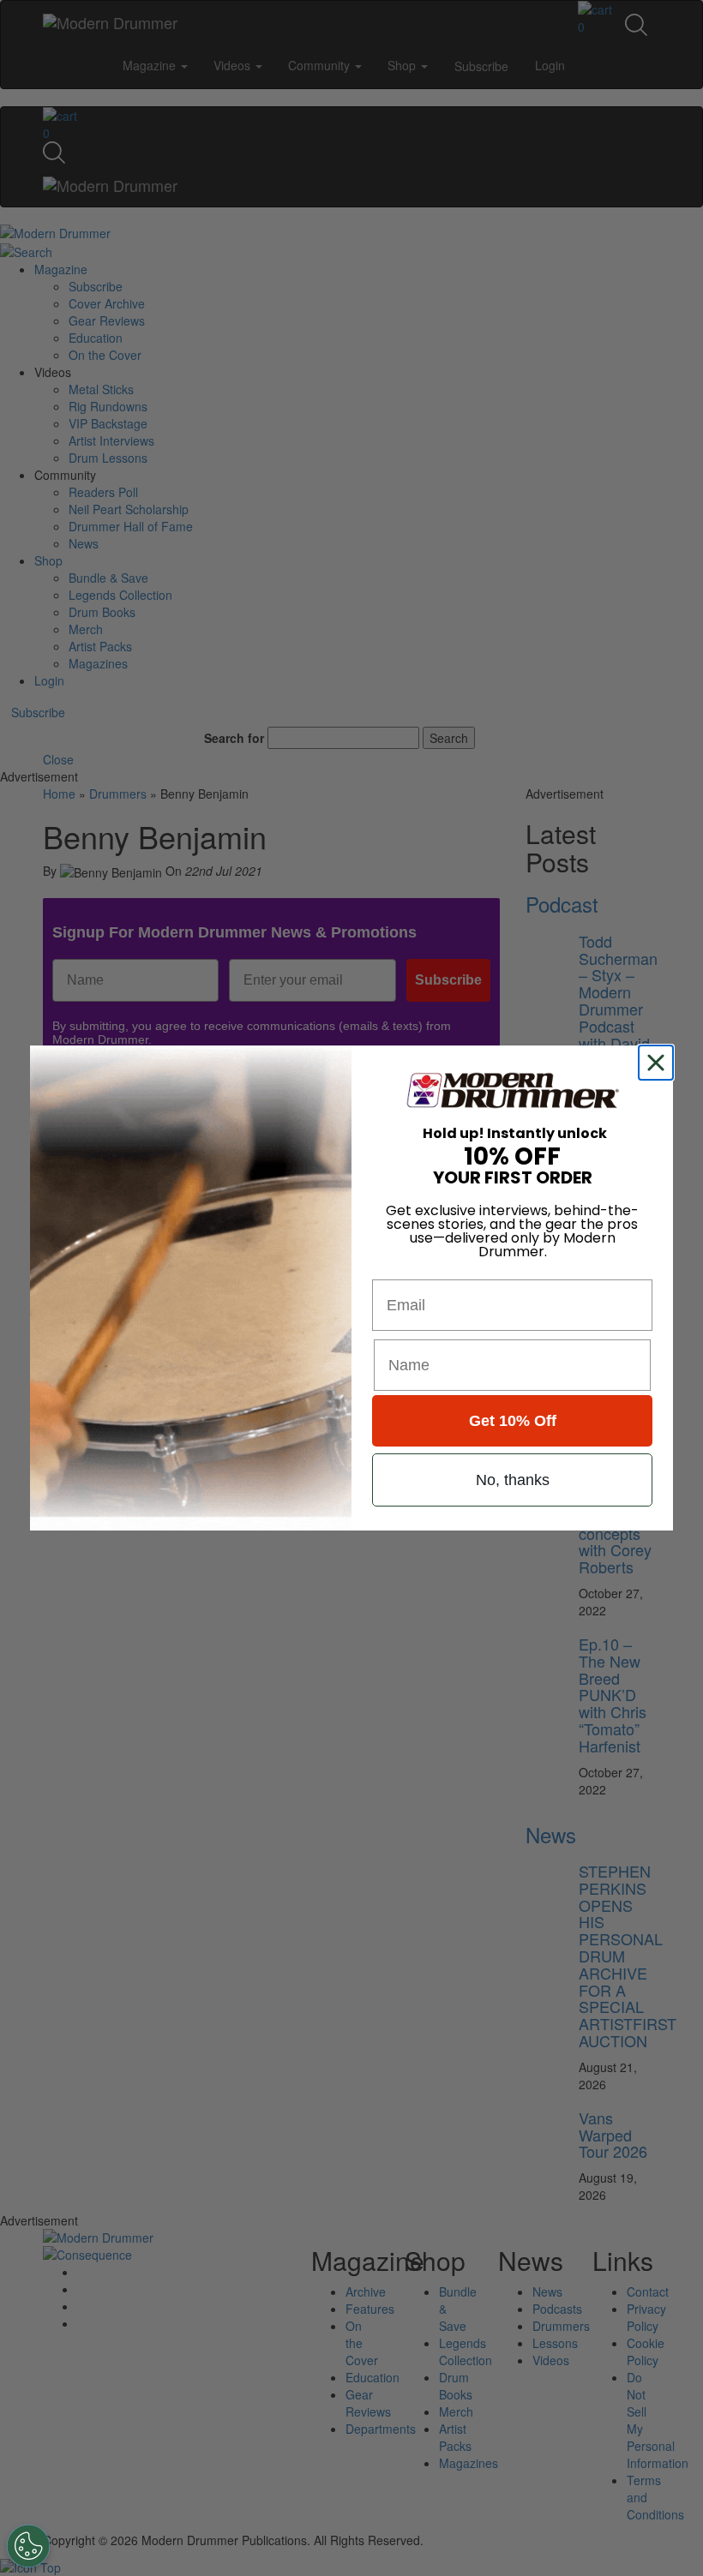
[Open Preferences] (28, 2546)
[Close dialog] (659, 1063)
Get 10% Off (513, 1421)
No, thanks (513, 1480)
